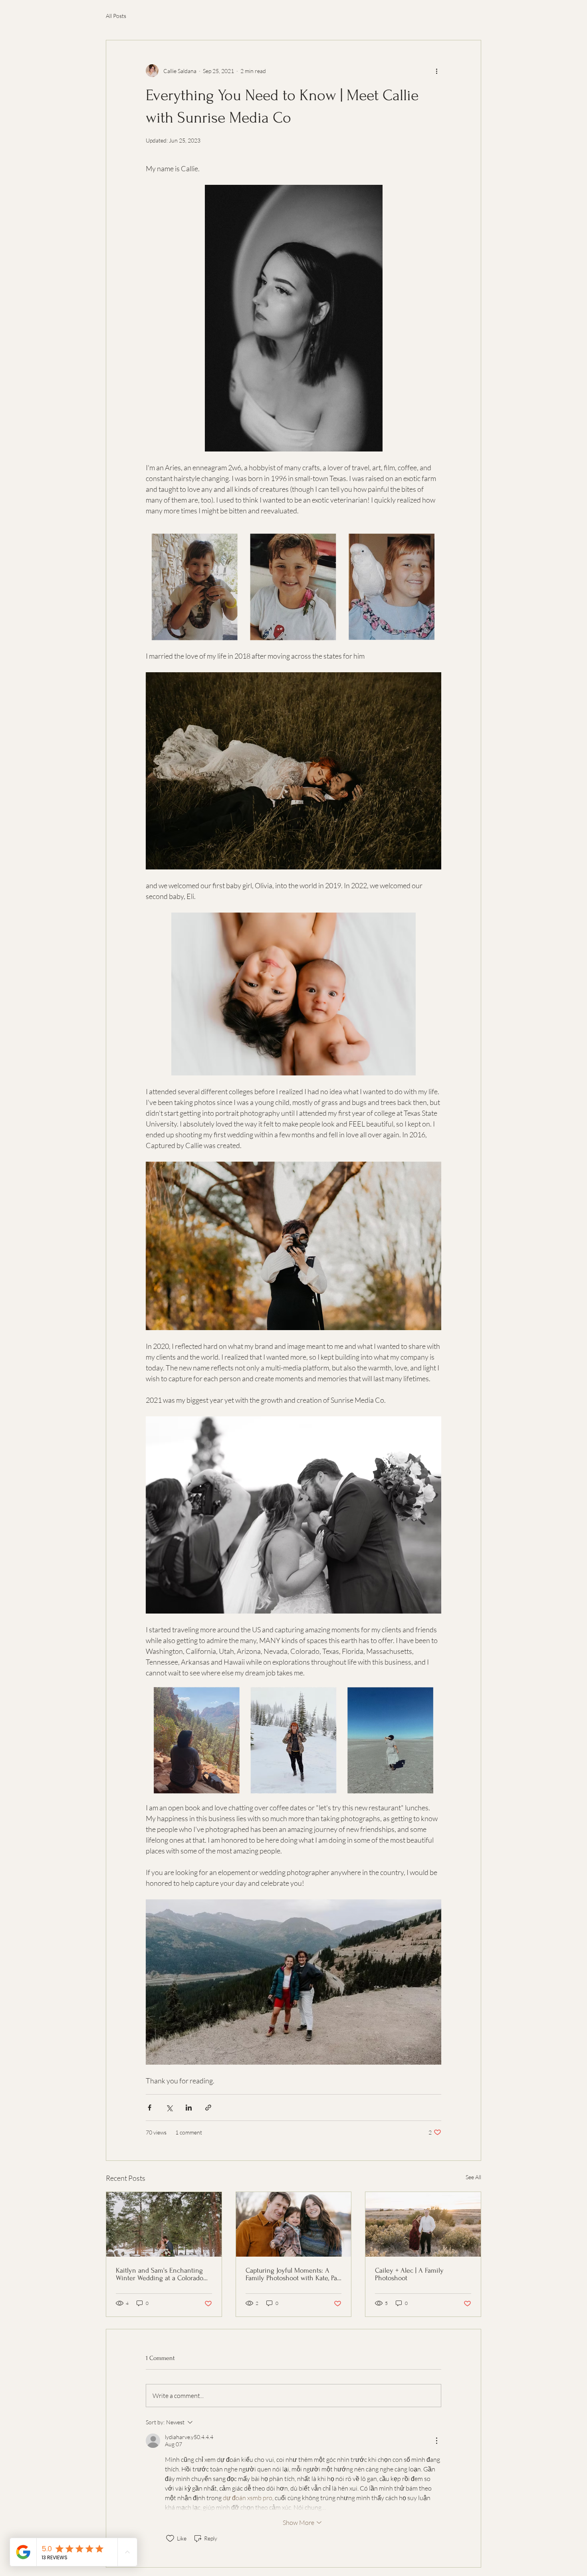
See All (473, 2177)
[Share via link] (208, 2108)
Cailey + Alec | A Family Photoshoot (409, 2274)
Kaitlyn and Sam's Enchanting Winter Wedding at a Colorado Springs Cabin (160, 2274)
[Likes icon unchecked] (170, 2538)
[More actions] (436, 71)
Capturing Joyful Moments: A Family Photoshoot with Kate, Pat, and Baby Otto (293, 2274)
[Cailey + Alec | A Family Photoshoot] (423, 2224)
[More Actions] (436, 2441)
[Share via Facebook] (150, 2108)
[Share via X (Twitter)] (169, 2108)
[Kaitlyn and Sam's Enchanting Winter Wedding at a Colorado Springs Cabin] (164, 2224)
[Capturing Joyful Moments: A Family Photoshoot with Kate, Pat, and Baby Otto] (294, 2224)
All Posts (116, 16)
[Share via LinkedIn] (189, 2108)
